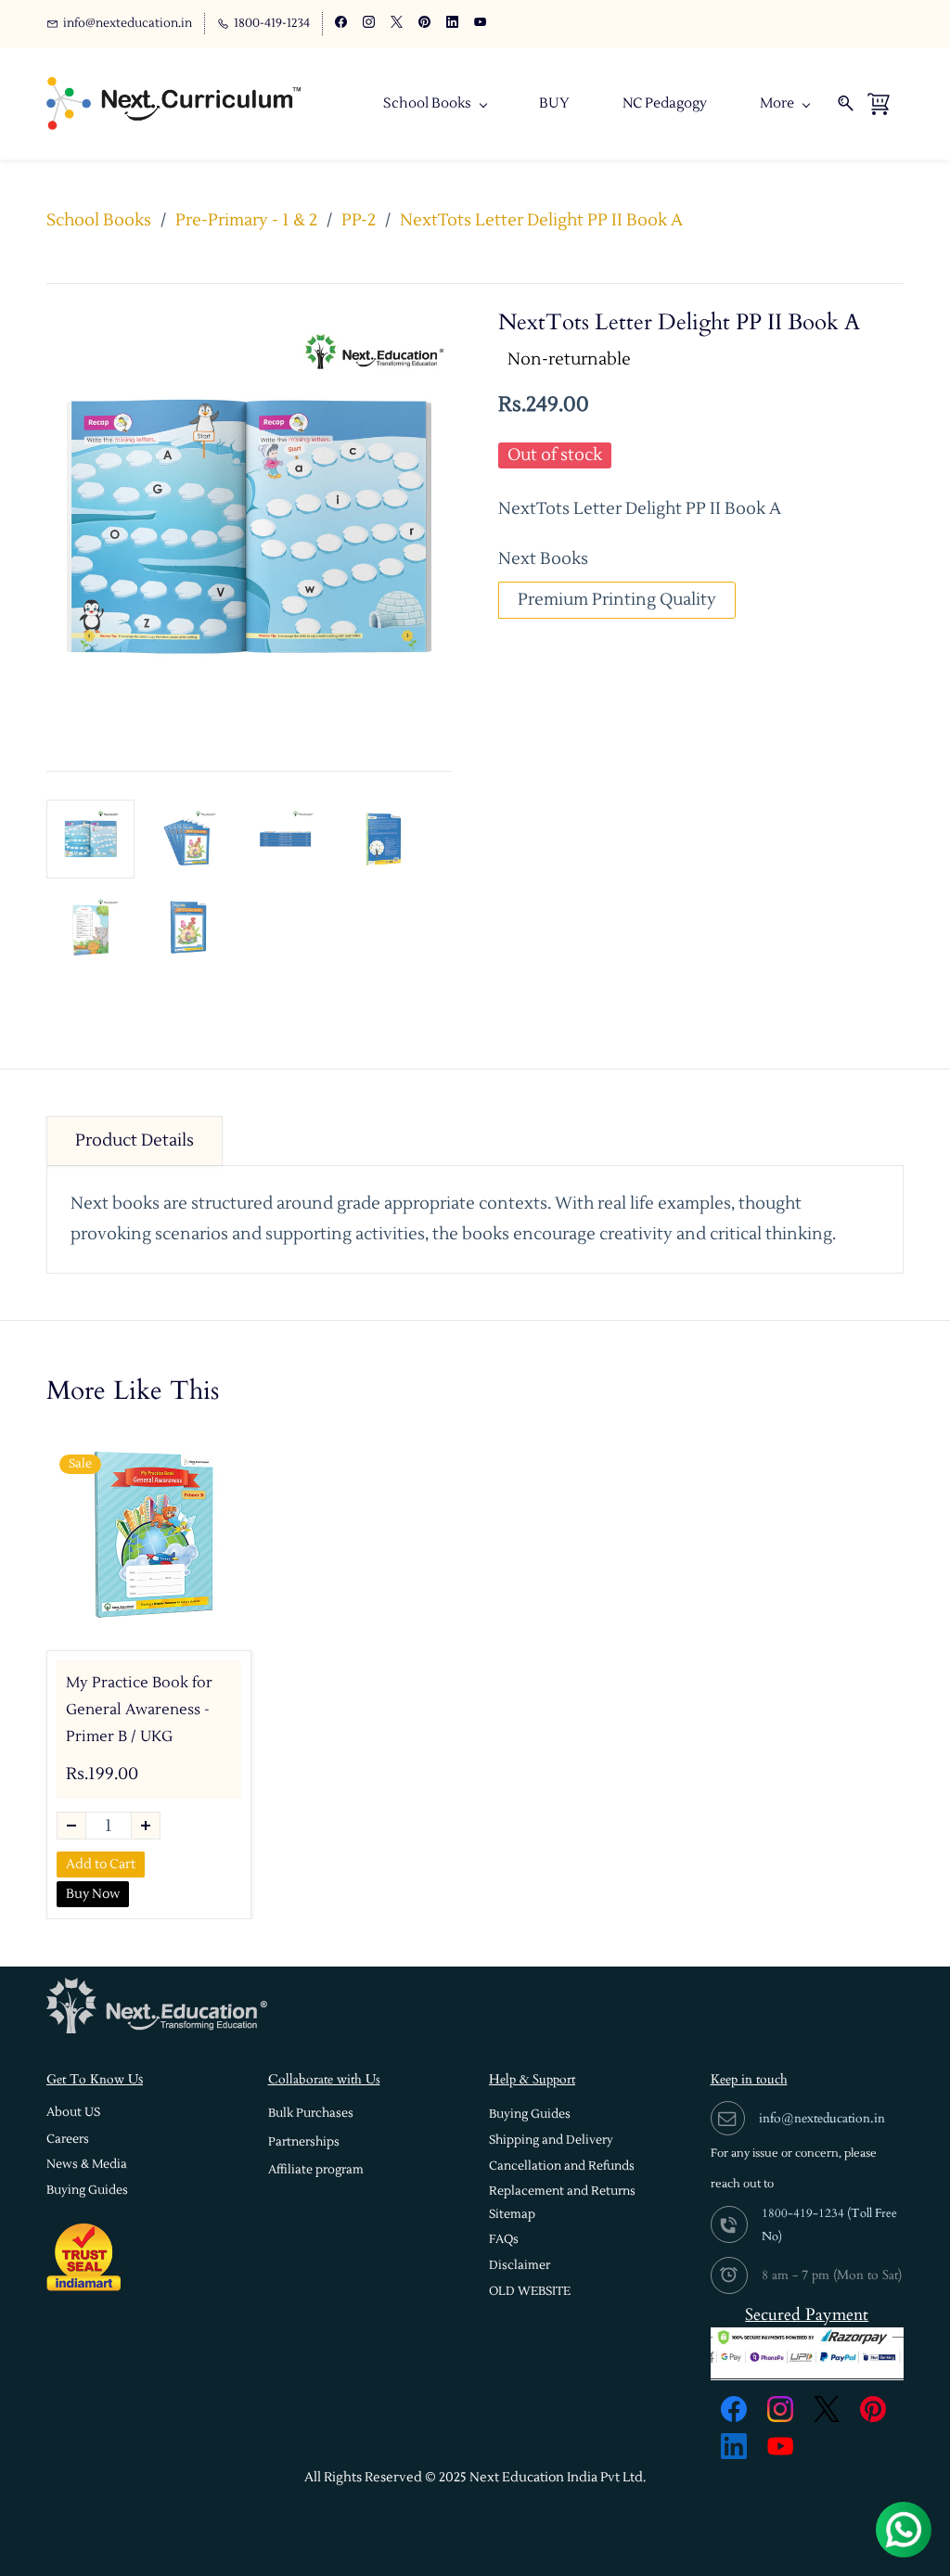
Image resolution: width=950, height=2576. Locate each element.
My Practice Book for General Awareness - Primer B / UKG (139, 1710)
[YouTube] (780, 2446)
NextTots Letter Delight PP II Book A (541, 220)
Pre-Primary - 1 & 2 (246, 220)
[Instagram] (780, 2409)
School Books (99, 220)
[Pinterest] (873, 2409)
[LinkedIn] (734, 2446)
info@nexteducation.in (822, 2118)
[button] (73, 2113)
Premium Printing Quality (617, 600)
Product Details (135, 1141)
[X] (827, 2409)
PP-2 (359, 220)
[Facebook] (734, 2409)
